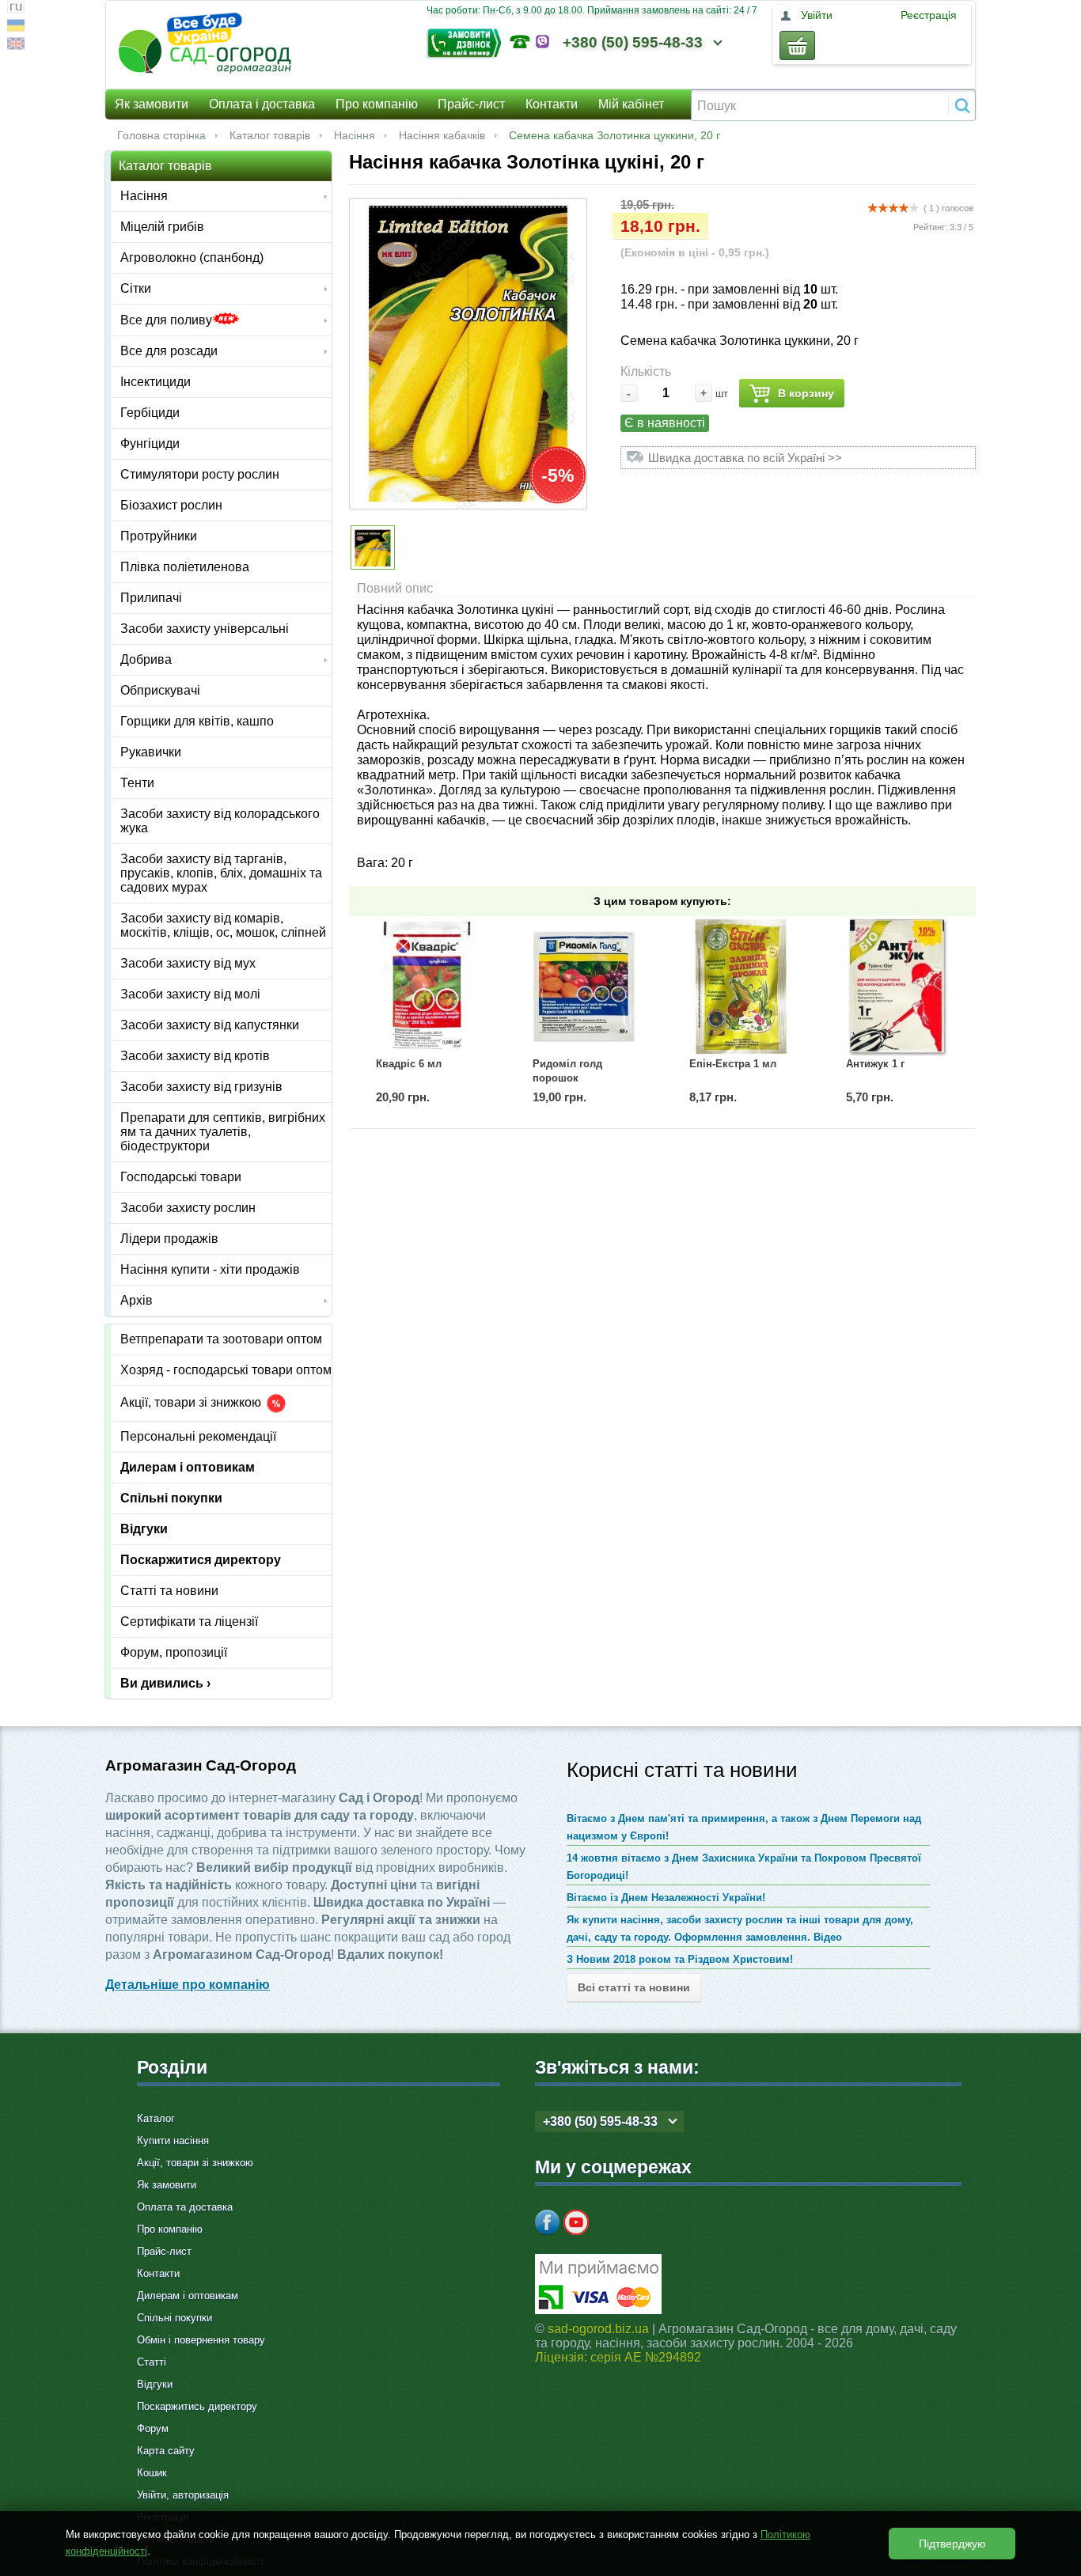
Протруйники (159, 536)
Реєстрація (929, 15)
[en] (16, 45)
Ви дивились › (165, 1683)
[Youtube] (576, 2222)
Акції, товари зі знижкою (192, 1403)
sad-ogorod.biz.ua (598, 2329)
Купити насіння (173, 2140)
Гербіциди (150, 413)
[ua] (16, 27)
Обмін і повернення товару (201, 2340)
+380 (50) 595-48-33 (633, 42)
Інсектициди (156, 382)
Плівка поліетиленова (185, 567)
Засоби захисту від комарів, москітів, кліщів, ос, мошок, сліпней (223, 925)
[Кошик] (797, 45)
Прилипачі (151, 598)
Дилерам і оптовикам (188, 1467)
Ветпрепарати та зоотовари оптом (221, 1339)
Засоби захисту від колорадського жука (220, 821)
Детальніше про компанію (188, 1985)
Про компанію (377, 104)
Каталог (156, 2118)
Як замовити (152, 104)
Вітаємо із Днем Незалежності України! (666, 1898)
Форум (153, 2428)
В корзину (806, 393)
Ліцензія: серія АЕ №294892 (618, 2357)
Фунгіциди (150, 443)
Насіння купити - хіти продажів (210, 1269)
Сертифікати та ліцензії (189, 1621)
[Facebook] (548, 2222)
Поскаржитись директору (197, 2406)
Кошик (152, 2473)
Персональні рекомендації (198, 1436)
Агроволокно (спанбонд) (192, 258)
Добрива (146, 659)
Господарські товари (181, 1177)
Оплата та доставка (185, 2207)
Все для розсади (169, 351)
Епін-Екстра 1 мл (733, 1064)
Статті (152, 2362)
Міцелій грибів (162, 227)
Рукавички (151, 752)
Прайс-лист (471, 104)
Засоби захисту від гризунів (201, 1087)
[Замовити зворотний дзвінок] (468, 42)
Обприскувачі (160, 690)
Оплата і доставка (262, 104)
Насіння (355, 135)
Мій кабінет (631, 104)
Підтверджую (952, 2544)
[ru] (16, 9)
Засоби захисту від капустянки (210, 1025)
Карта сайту (166, 2451)
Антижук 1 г (875, 1064)
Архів (137, 1300)
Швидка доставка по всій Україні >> (745, 458)
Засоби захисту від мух (188, 963)
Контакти (552, 104)
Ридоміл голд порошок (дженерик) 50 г (571, 1078)
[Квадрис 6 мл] (427, 987)
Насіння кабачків (442, 135)
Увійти (817, 15)
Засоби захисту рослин (188, 1208)
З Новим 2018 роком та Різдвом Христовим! (680, 1959)
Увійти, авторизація (183, 2495)
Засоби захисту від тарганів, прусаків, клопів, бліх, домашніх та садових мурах (221, 873)
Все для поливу (166, 320)
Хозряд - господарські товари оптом (226, 1370)
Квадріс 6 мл (409, 1064)
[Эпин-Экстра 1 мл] (741, 987)
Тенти (137, 783)
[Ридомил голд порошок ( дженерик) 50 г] (584, 987)
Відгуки (144, 1529)
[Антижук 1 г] (897, 987)
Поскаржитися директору (201, 1560)
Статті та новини (169, 1591)
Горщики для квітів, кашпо (197, 721)
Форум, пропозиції (174, 1652)
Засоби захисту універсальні (205, 629)
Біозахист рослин (171, 505)
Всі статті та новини (634, 1987)
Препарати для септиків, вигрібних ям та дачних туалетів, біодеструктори (223, 1132)
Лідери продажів (169, 1239)
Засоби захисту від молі (190, 994)
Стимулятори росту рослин (200, 474)
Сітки (136, 288)
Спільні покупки (171, 1498)
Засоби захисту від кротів (195, 1056)
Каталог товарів (270, 135)
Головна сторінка (161, 135)
